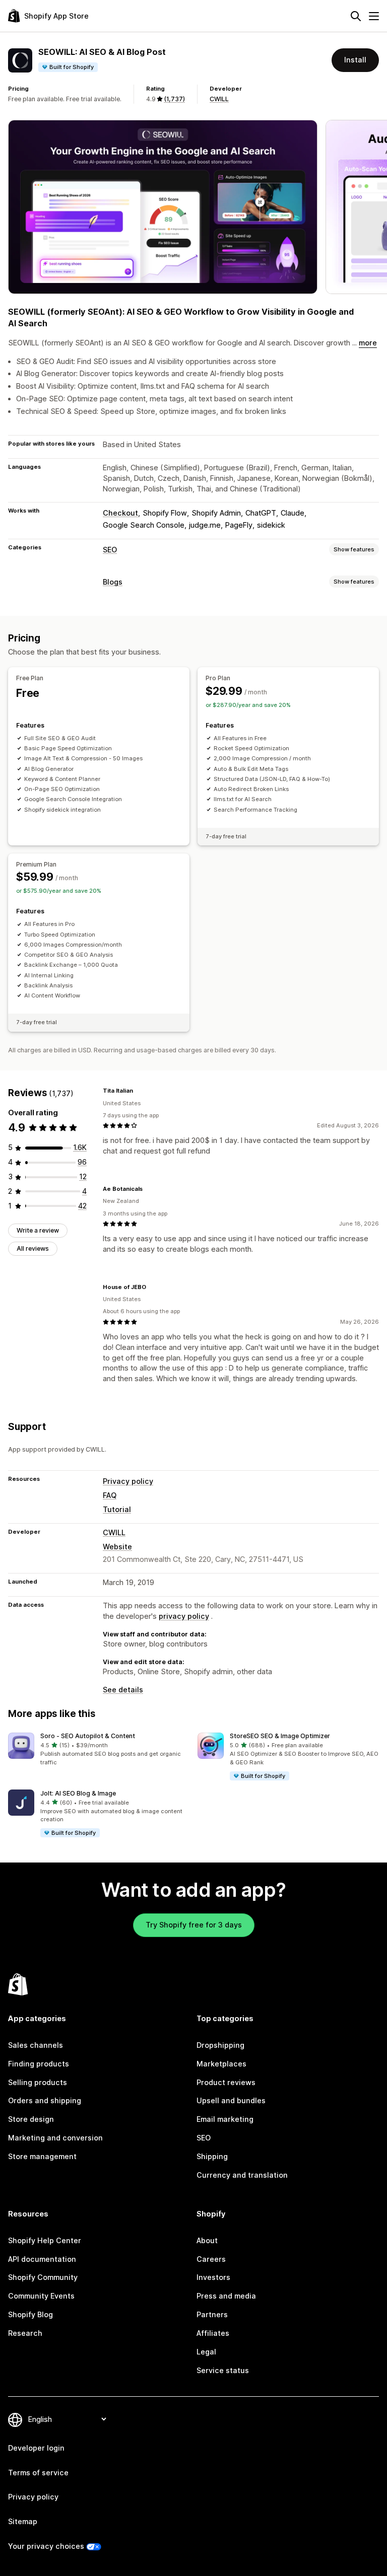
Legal (206, 2352)
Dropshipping (220, 2045)
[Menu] (374, 16)
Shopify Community (43, 2277)
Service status (223, 2370)
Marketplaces (221, 2064)
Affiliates (213, 2333)
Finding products (39, 2064)
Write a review (38, 1230)
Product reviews (226, 2082)
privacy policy (184, 1616)
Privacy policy (128, 1481)
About (207, 2240)
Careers (211, 2259)
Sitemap (23, 2521)
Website (117, 1547)
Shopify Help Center (45, 2240)
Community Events (41, 2296)
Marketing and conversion (55, 2138)
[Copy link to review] (139, 1091)
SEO (110, 550)
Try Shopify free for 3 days (194, 1925)
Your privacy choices (46, 2546)
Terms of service (38, 2473)
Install (355, 60)
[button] (99, 1750)
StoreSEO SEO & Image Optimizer (280, 1736)
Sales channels (36, 2045)
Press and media (226, 2296)
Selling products (38, 2082)
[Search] (356, 16)
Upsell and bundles (231, 2100)
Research (25, 2333)
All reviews (33, 1248)
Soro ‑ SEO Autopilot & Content (88, 1736)
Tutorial (117, 1509)
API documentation (42, 2259)
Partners (212, 2314)
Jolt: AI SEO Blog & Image (78, 1793)
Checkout (120, 513)
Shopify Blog (30, 2314)
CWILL (219, 99)
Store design (31, 2119)
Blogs (113, 582)
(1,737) (174, 99)
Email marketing (225, 2119)
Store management (42, 2156)
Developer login (36, 2448)
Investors (213, 2277)
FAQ (110, 1495)
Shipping (212, 2156)
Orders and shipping (45, 2100)
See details (123, 1690)
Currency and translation (242, 2175)
